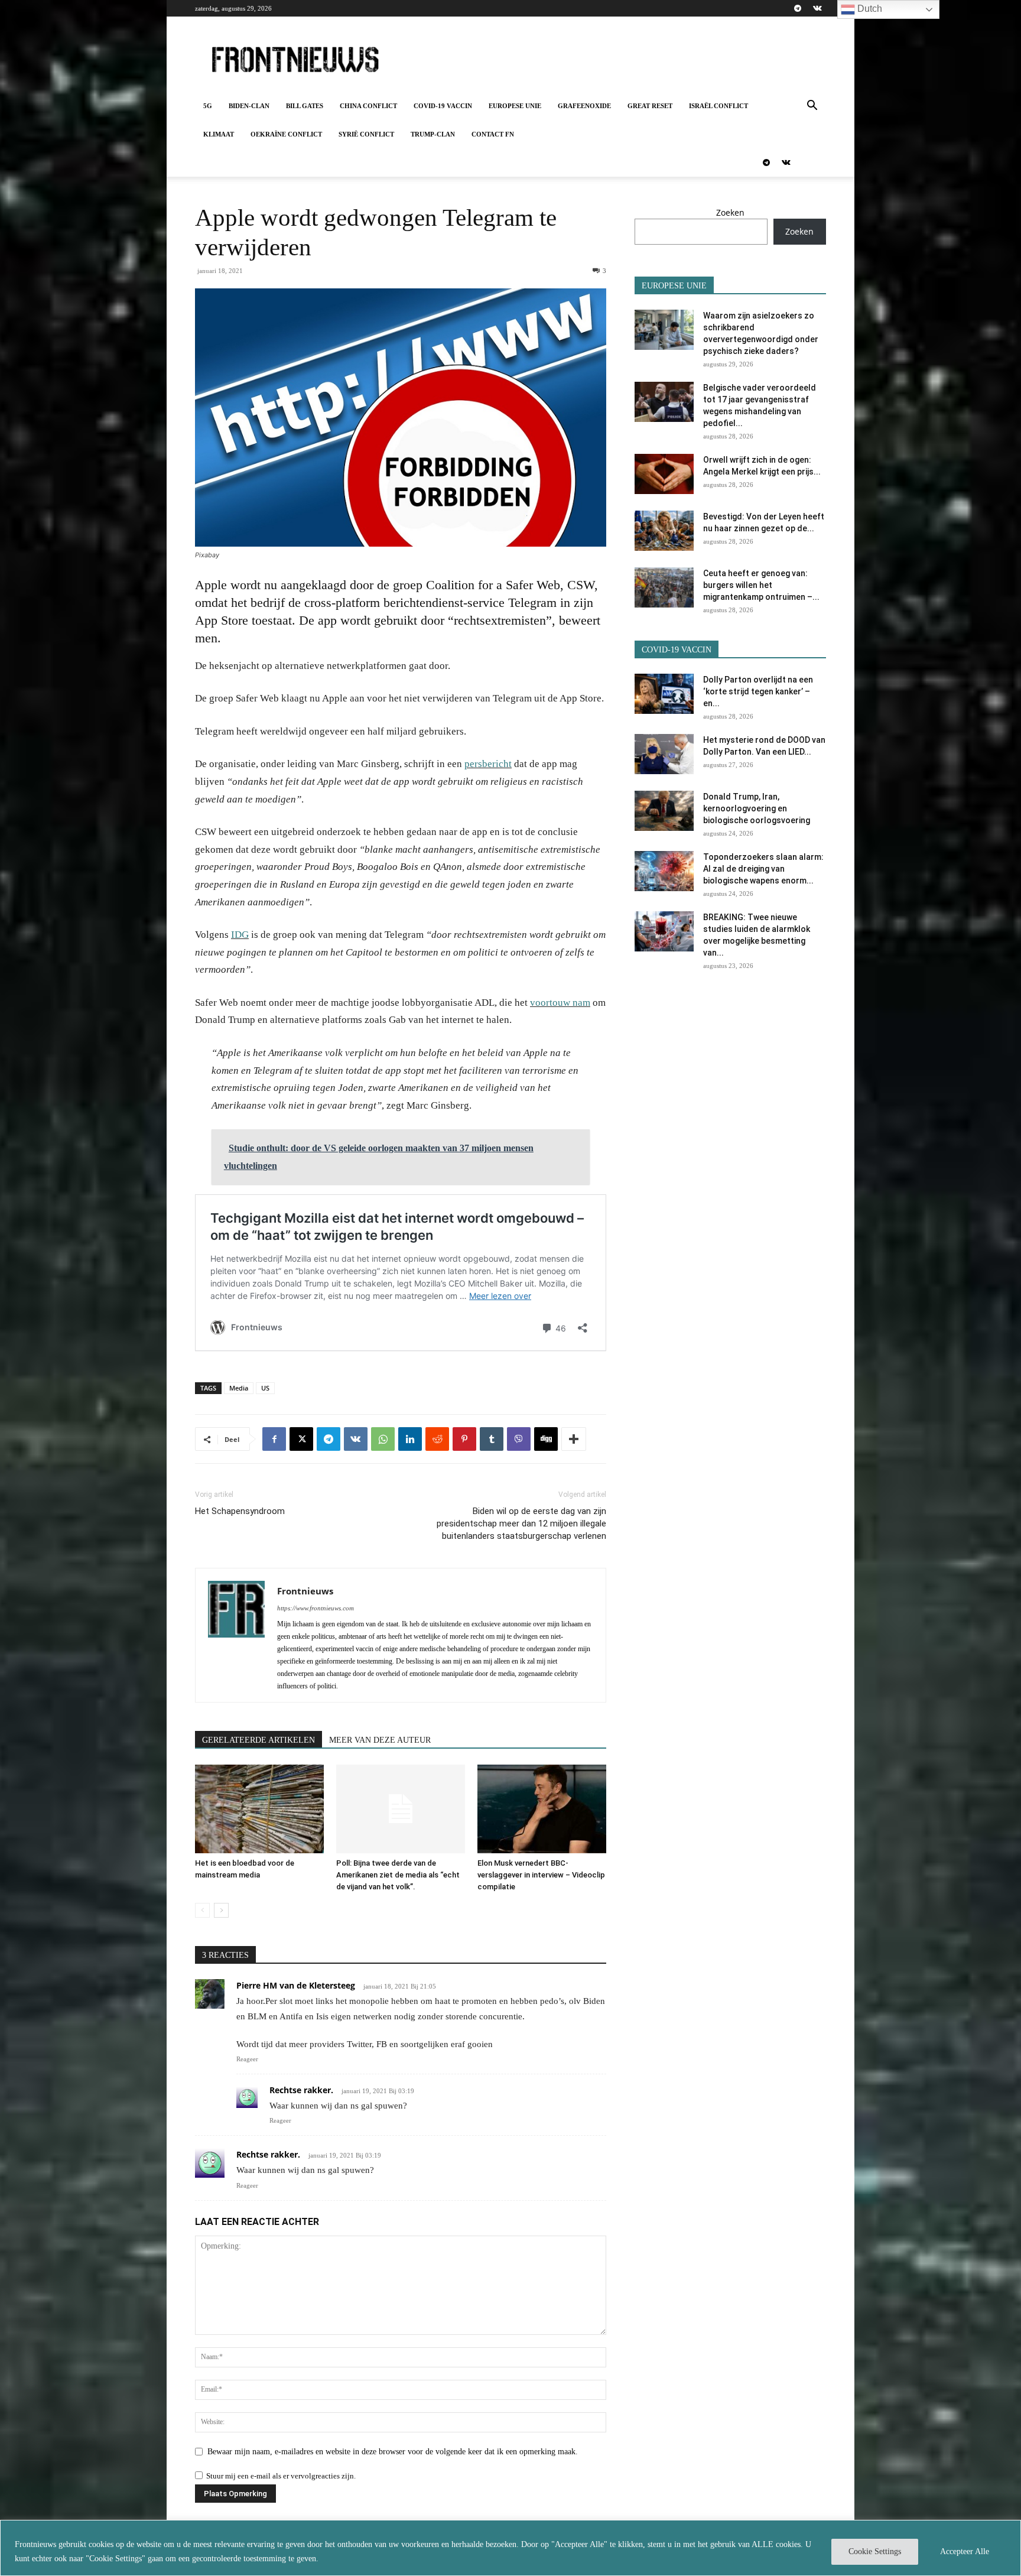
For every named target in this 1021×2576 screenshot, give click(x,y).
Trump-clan (433, 134)
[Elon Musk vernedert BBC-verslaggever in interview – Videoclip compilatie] (542, 1809)
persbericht (488, 764)
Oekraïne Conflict (286, 134)
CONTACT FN (493, 134)
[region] (510, 2548)
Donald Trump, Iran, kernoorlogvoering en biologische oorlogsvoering (757, 808)
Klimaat (219, 134)
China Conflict (368, 106)
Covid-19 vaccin (443, 106)
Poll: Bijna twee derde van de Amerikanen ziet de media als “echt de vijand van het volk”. (398, 1875)
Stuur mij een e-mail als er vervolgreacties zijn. (281, 2476)
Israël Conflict (718, 106)
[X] (301, 1439)
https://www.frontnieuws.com (316, 1608)
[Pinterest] (464, 1439)
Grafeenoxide (584, 106)
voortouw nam (560, 1003)
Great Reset (650, 106)
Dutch (869, 9)
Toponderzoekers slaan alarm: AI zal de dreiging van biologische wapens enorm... (763, 869)
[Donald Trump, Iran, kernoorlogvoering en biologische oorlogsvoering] (664, 811)
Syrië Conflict (366, 134)
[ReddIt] (437, 1439)
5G (208, 106)
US (265, 1388)
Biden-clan (249, 106)
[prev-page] (202, 1910)
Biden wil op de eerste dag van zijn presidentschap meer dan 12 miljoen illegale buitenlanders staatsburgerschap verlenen (521, 1523)
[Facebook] (274, 1439)
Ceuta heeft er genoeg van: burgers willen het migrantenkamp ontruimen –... (761, 585)
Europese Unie (515, 106)
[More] (574, 1439)
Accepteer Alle (965, 2551)
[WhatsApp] (383, 1439)
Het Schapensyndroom (240, 1511)
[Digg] (546, 1439)
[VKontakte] (817, 8)
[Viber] (519, 1439)
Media (239, 1388)
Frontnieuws (305, 1591)
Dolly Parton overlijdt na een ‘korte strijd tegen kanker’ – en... (758, 691)
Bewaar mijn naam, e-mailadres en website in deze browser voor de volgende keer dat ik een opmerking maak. (393, 2452)
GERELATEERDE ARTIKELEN (258, 1740)
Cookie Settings (875, 2551)
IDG (240, 935)
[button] (812, 107)
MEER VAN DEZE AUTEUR (380, 1740)
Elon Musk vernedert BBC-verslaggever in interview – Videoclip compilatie (541, 1875)
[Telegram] (798, 8)
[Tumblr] (492, 1439)
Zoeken (730, 212)
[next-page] (221, 1910)
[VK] (356, 1439)
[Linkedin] (410, 1439)
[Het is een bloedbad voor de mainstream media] (259, 1809)
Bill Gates (305, 106)
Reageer (247, 2059)
